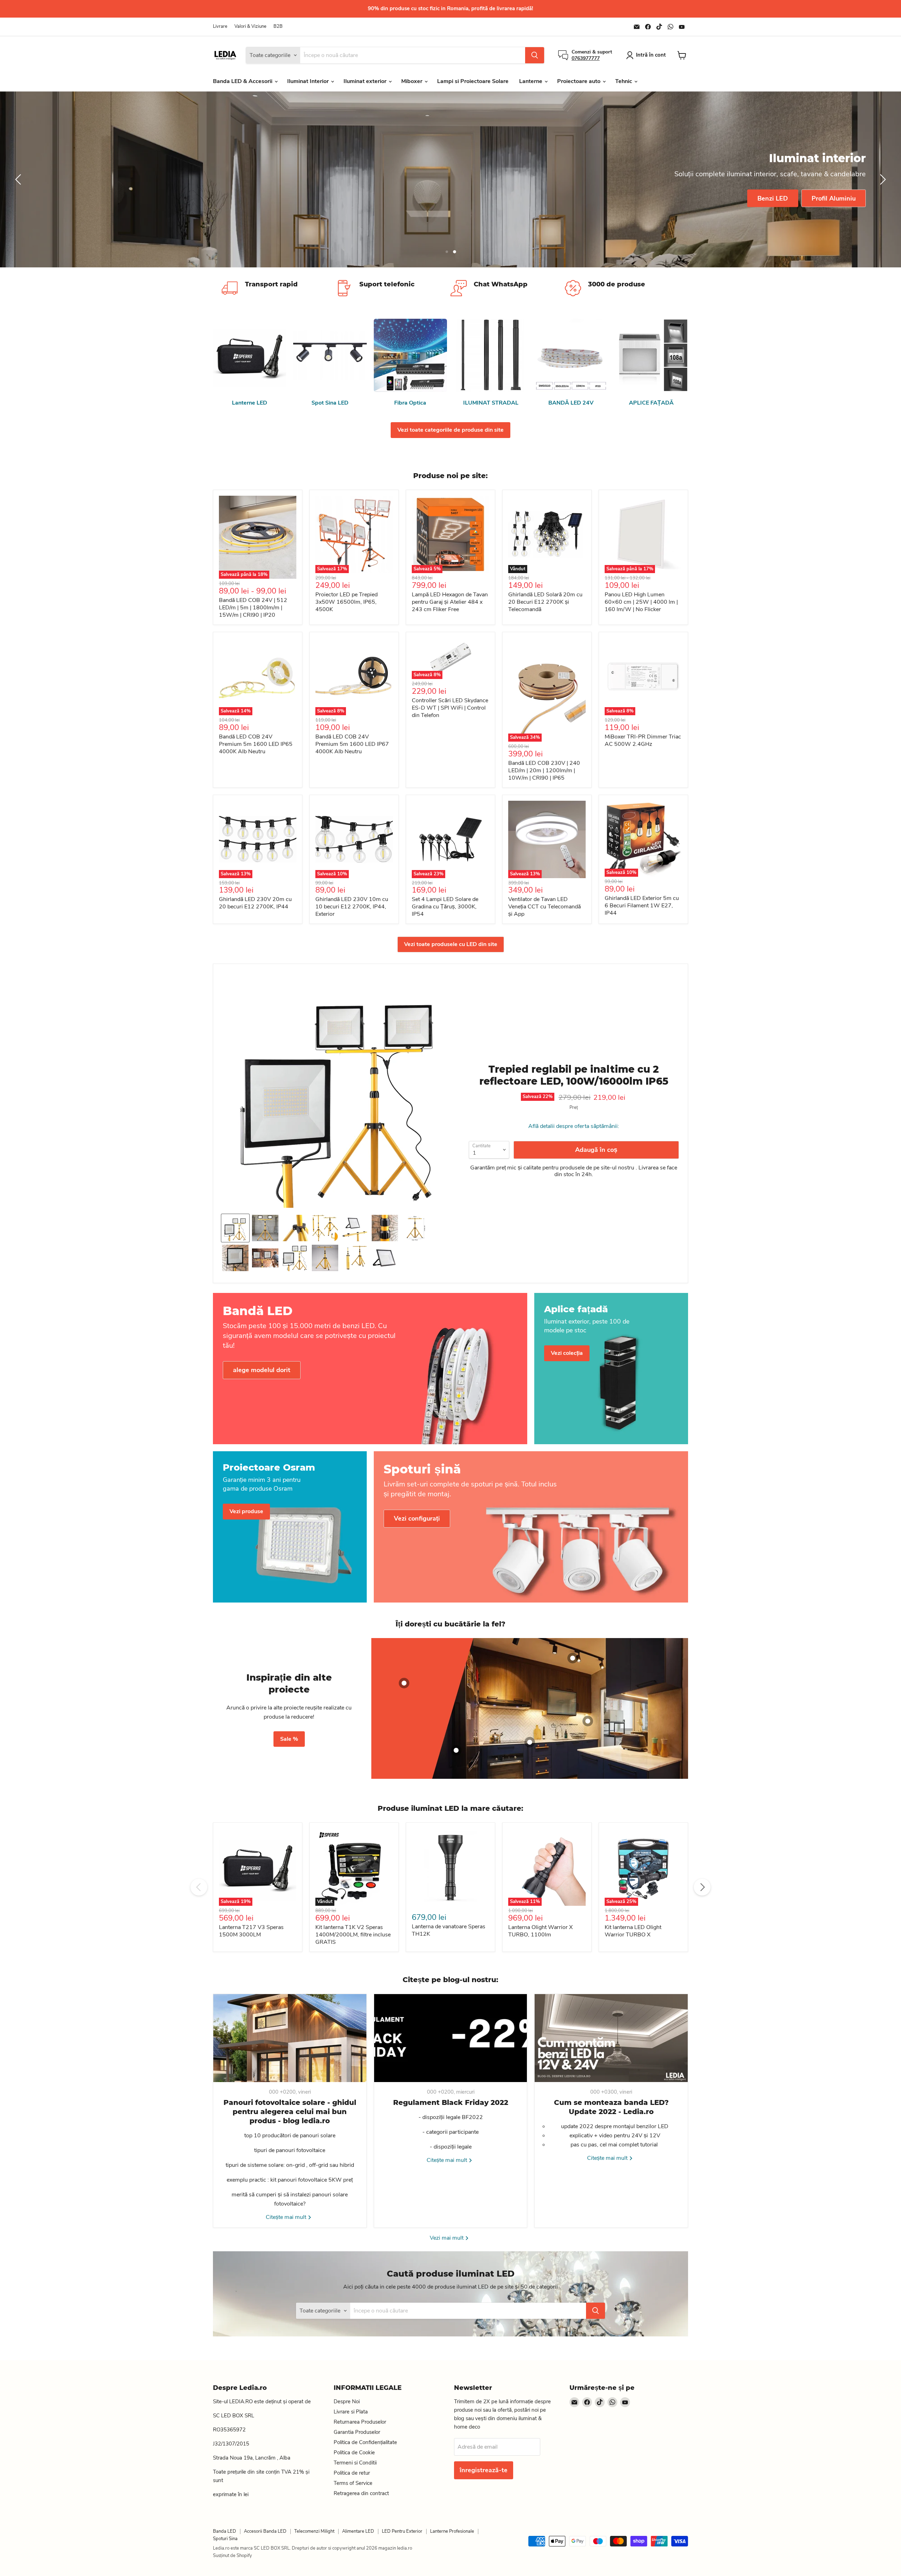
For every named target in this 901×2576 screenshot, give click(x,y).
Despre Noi (347, 2401)
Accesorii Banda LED (265, 2531)
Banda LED (225, 2531)
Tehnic (624, 81)
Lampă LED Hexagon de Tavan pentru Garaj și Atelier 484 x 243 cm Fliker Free (450, 602)
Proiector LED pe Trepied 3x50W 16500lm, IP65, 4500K (346, 602)
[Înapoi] (19, 179)
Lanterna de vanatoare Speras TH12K (449, 1930)
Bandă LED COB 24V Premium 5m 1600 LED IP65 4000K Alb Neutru (256, 744)
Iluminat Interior (309, 81)
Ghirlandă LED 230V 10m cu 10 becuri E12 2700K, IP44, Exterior (352, 907)
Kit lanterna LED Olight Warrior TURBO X (633, 1931)
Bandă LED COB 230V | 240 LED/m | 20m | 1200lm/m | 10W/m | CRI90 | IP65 (544, 770)
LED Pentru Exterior (402, 2531)
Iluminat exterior (366, 81)
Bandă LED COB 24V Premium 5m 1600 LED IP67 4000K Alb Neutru (352, 744)
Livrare (220, 27)
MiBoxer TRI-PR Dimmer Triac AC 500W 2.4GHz (643, 740)
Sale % (289, 1739)
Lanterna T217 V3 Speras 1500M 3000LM (251, 1931)
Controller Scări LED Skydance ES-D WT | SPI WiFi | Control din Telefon (450, 708)
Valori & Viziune (250, 27)
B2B (278, 27)
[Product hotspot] (404, 1683)
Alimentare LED (358, 2531)
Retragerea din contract (361, 2493)
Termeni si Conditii (355, 2463)
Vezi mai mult (447, 2238)
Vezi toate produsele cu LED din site (451, 944)
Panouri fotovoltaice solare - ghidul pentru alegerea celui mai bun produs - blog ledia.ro (290, 2112)
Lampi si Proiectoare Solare (473, 81)
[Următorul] (882, 179)
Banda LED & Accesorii (243, 81)
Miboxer (412, 81)
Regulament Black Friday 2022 (451, 2102)
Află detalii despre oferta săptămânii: (574, 1126)
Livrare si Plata (351, 2412)
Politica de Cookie (354, 2453)
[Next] (702, 1887)
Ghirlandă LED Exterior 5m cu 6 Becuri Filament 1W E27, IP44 (642, 906)
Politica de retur (352, 2473)
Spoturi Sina (225, 2539)
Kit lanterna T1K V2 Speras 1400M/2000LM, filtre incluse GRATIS (353, 1935)
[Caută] (535, 55)
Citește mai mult (287, 2217)
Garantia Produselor (357, 2432)
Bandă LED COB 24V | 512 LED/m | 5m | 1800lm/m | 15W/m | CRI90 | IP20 (253, 608)
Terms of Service (353, 2483)
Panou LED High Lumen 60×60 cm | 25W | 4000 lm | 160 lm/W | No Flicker (641, 602)
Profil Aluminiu (834, 198)
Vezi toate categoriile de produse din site (450, 430)
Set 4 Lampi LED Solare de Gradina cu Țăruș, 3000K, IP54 (445, 907)
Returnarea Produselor (360, 2422)
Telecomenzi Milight (314, 2531)
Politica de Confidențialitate (365, 2442)
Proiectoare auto (579, 81)
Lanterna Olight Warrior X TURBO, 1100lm (540, 1931)
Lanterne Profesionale (452, 2531)
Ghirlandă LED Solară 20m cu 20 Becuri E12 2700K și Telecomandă (545, 602)
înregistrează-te (484, 2470)
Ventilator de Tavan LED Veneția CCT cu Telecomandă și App (544, 907)
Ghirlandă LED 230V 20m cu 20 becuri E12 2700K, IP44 (255, 903)
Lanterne (531, 81)
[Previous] (199, 1887)
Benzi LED (773, 198)
